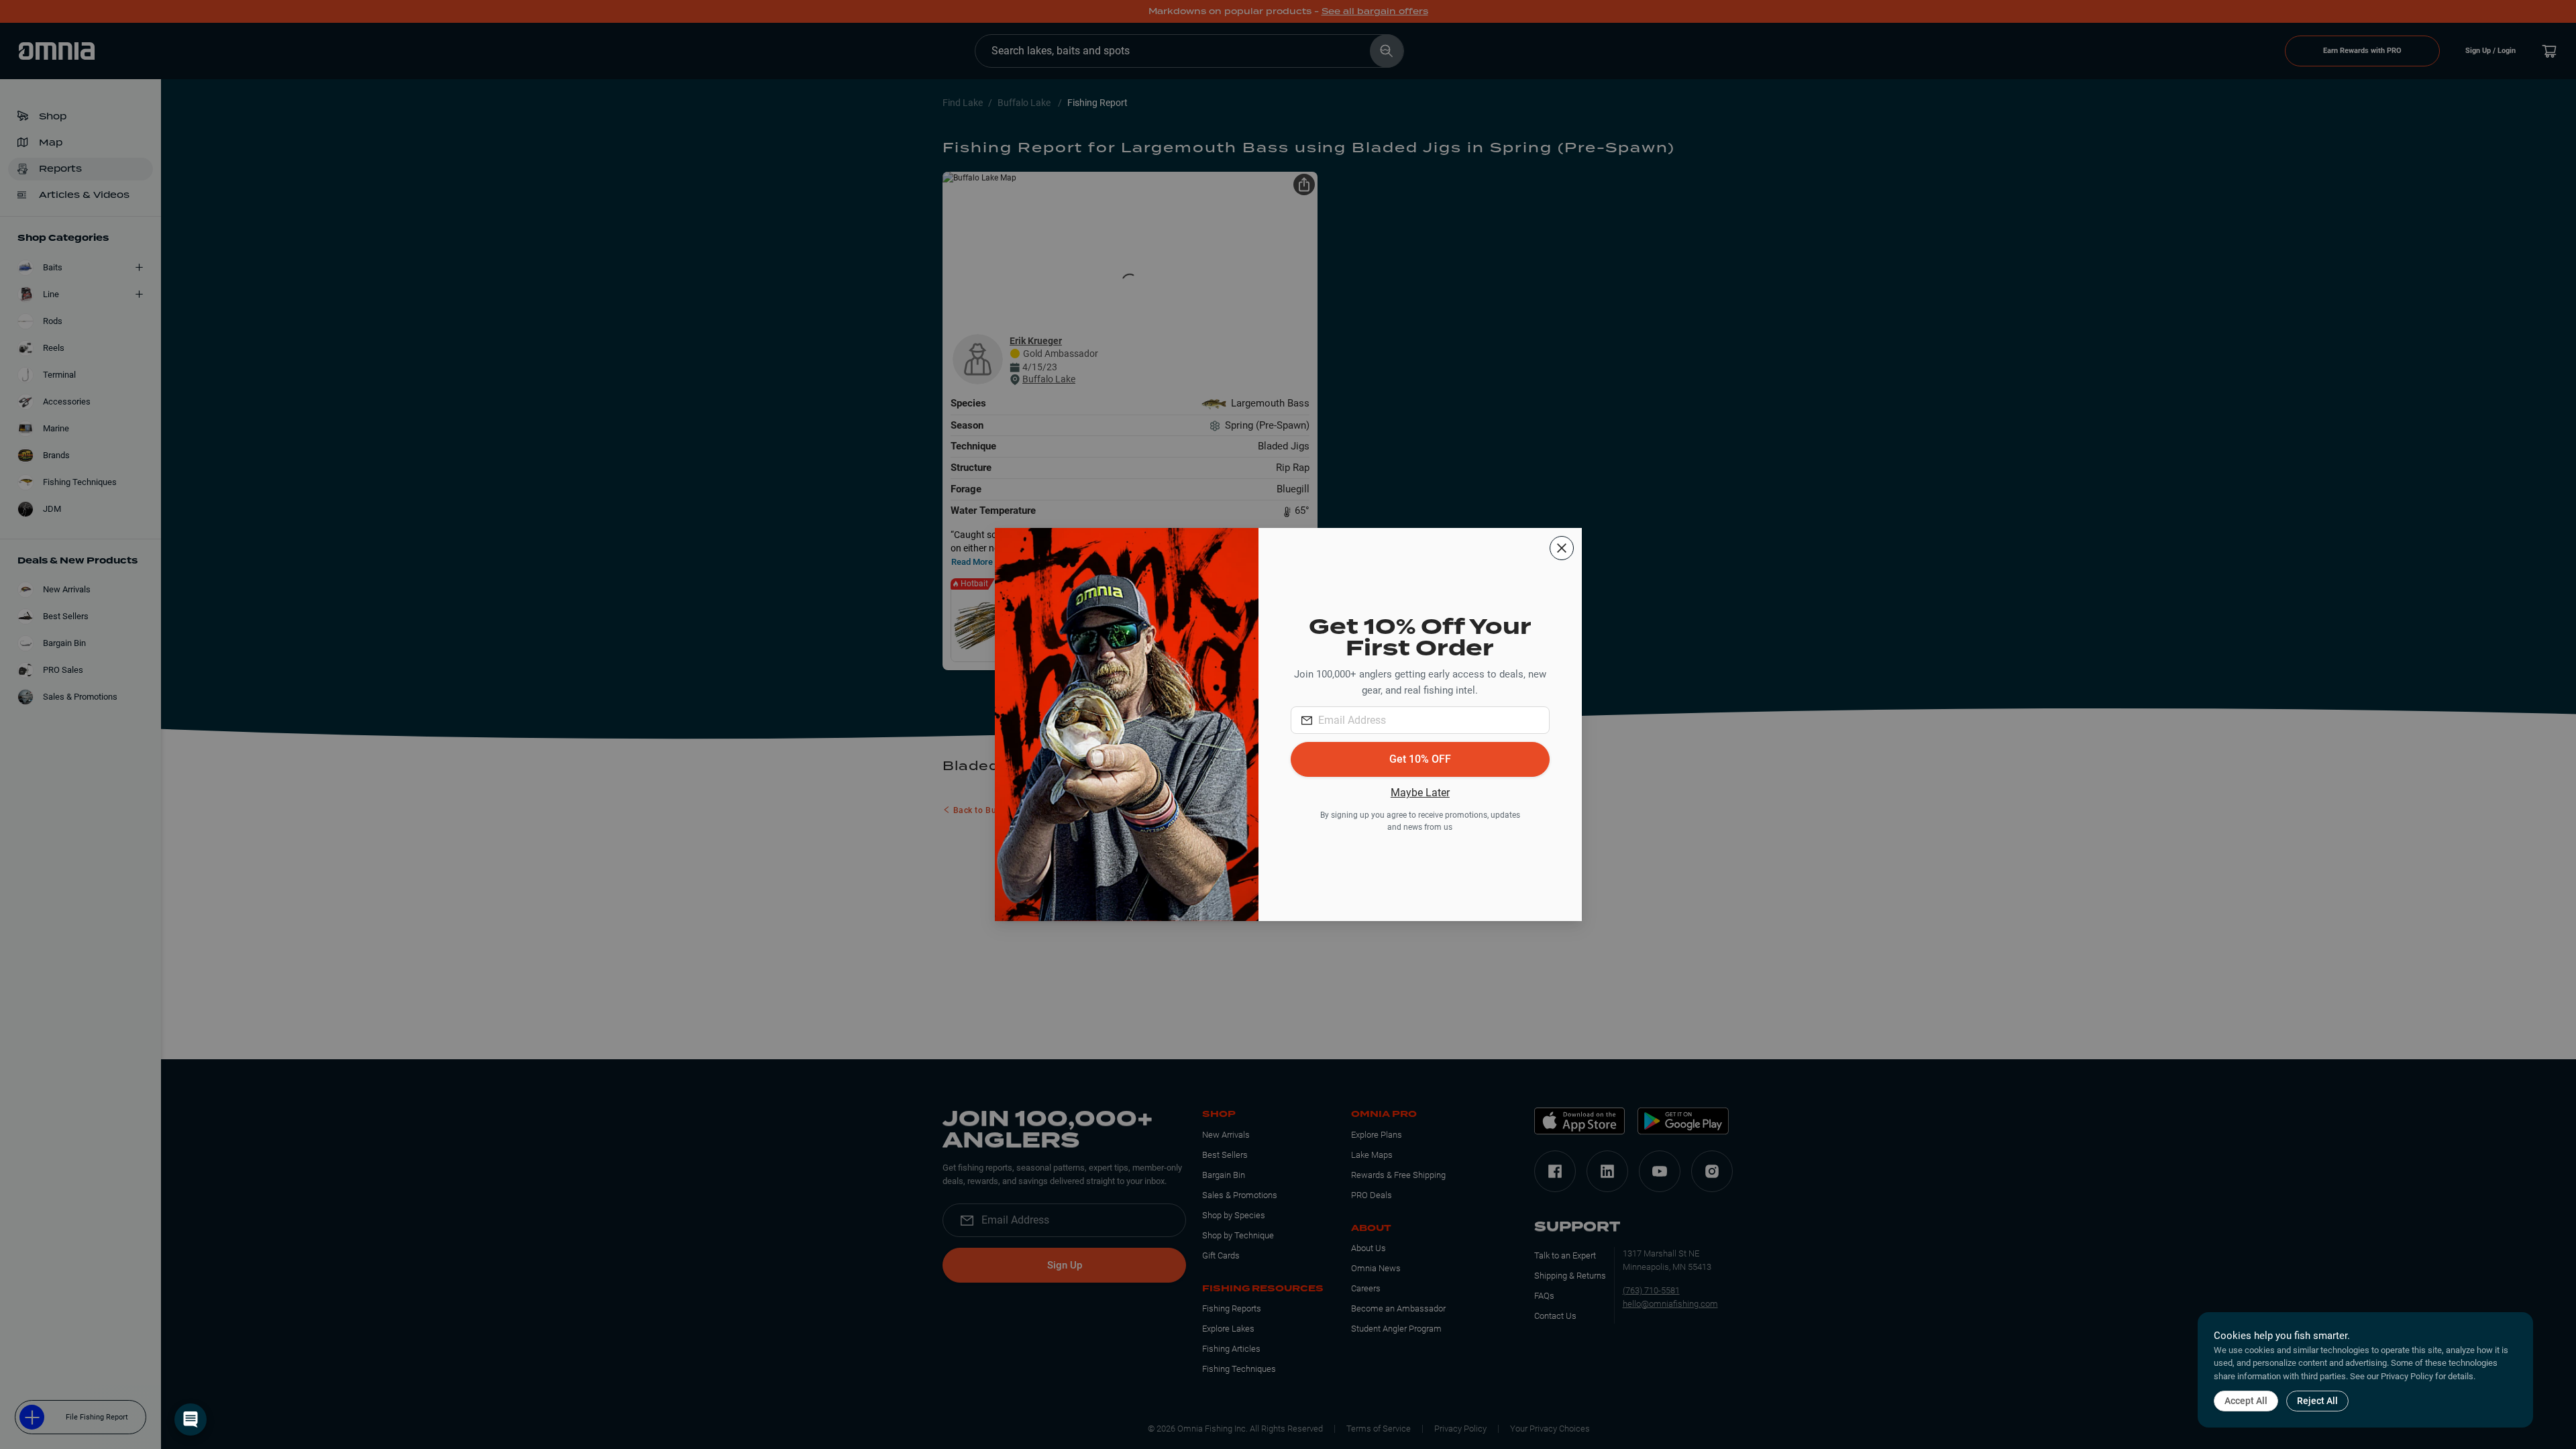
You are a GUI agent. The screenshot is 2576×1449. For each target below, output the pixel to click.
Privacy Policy (2407, 1376)
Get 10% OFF (1420, 759)
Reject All (2317, 1401)
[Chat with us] (191, 1419)
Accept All (2246, 1401)
